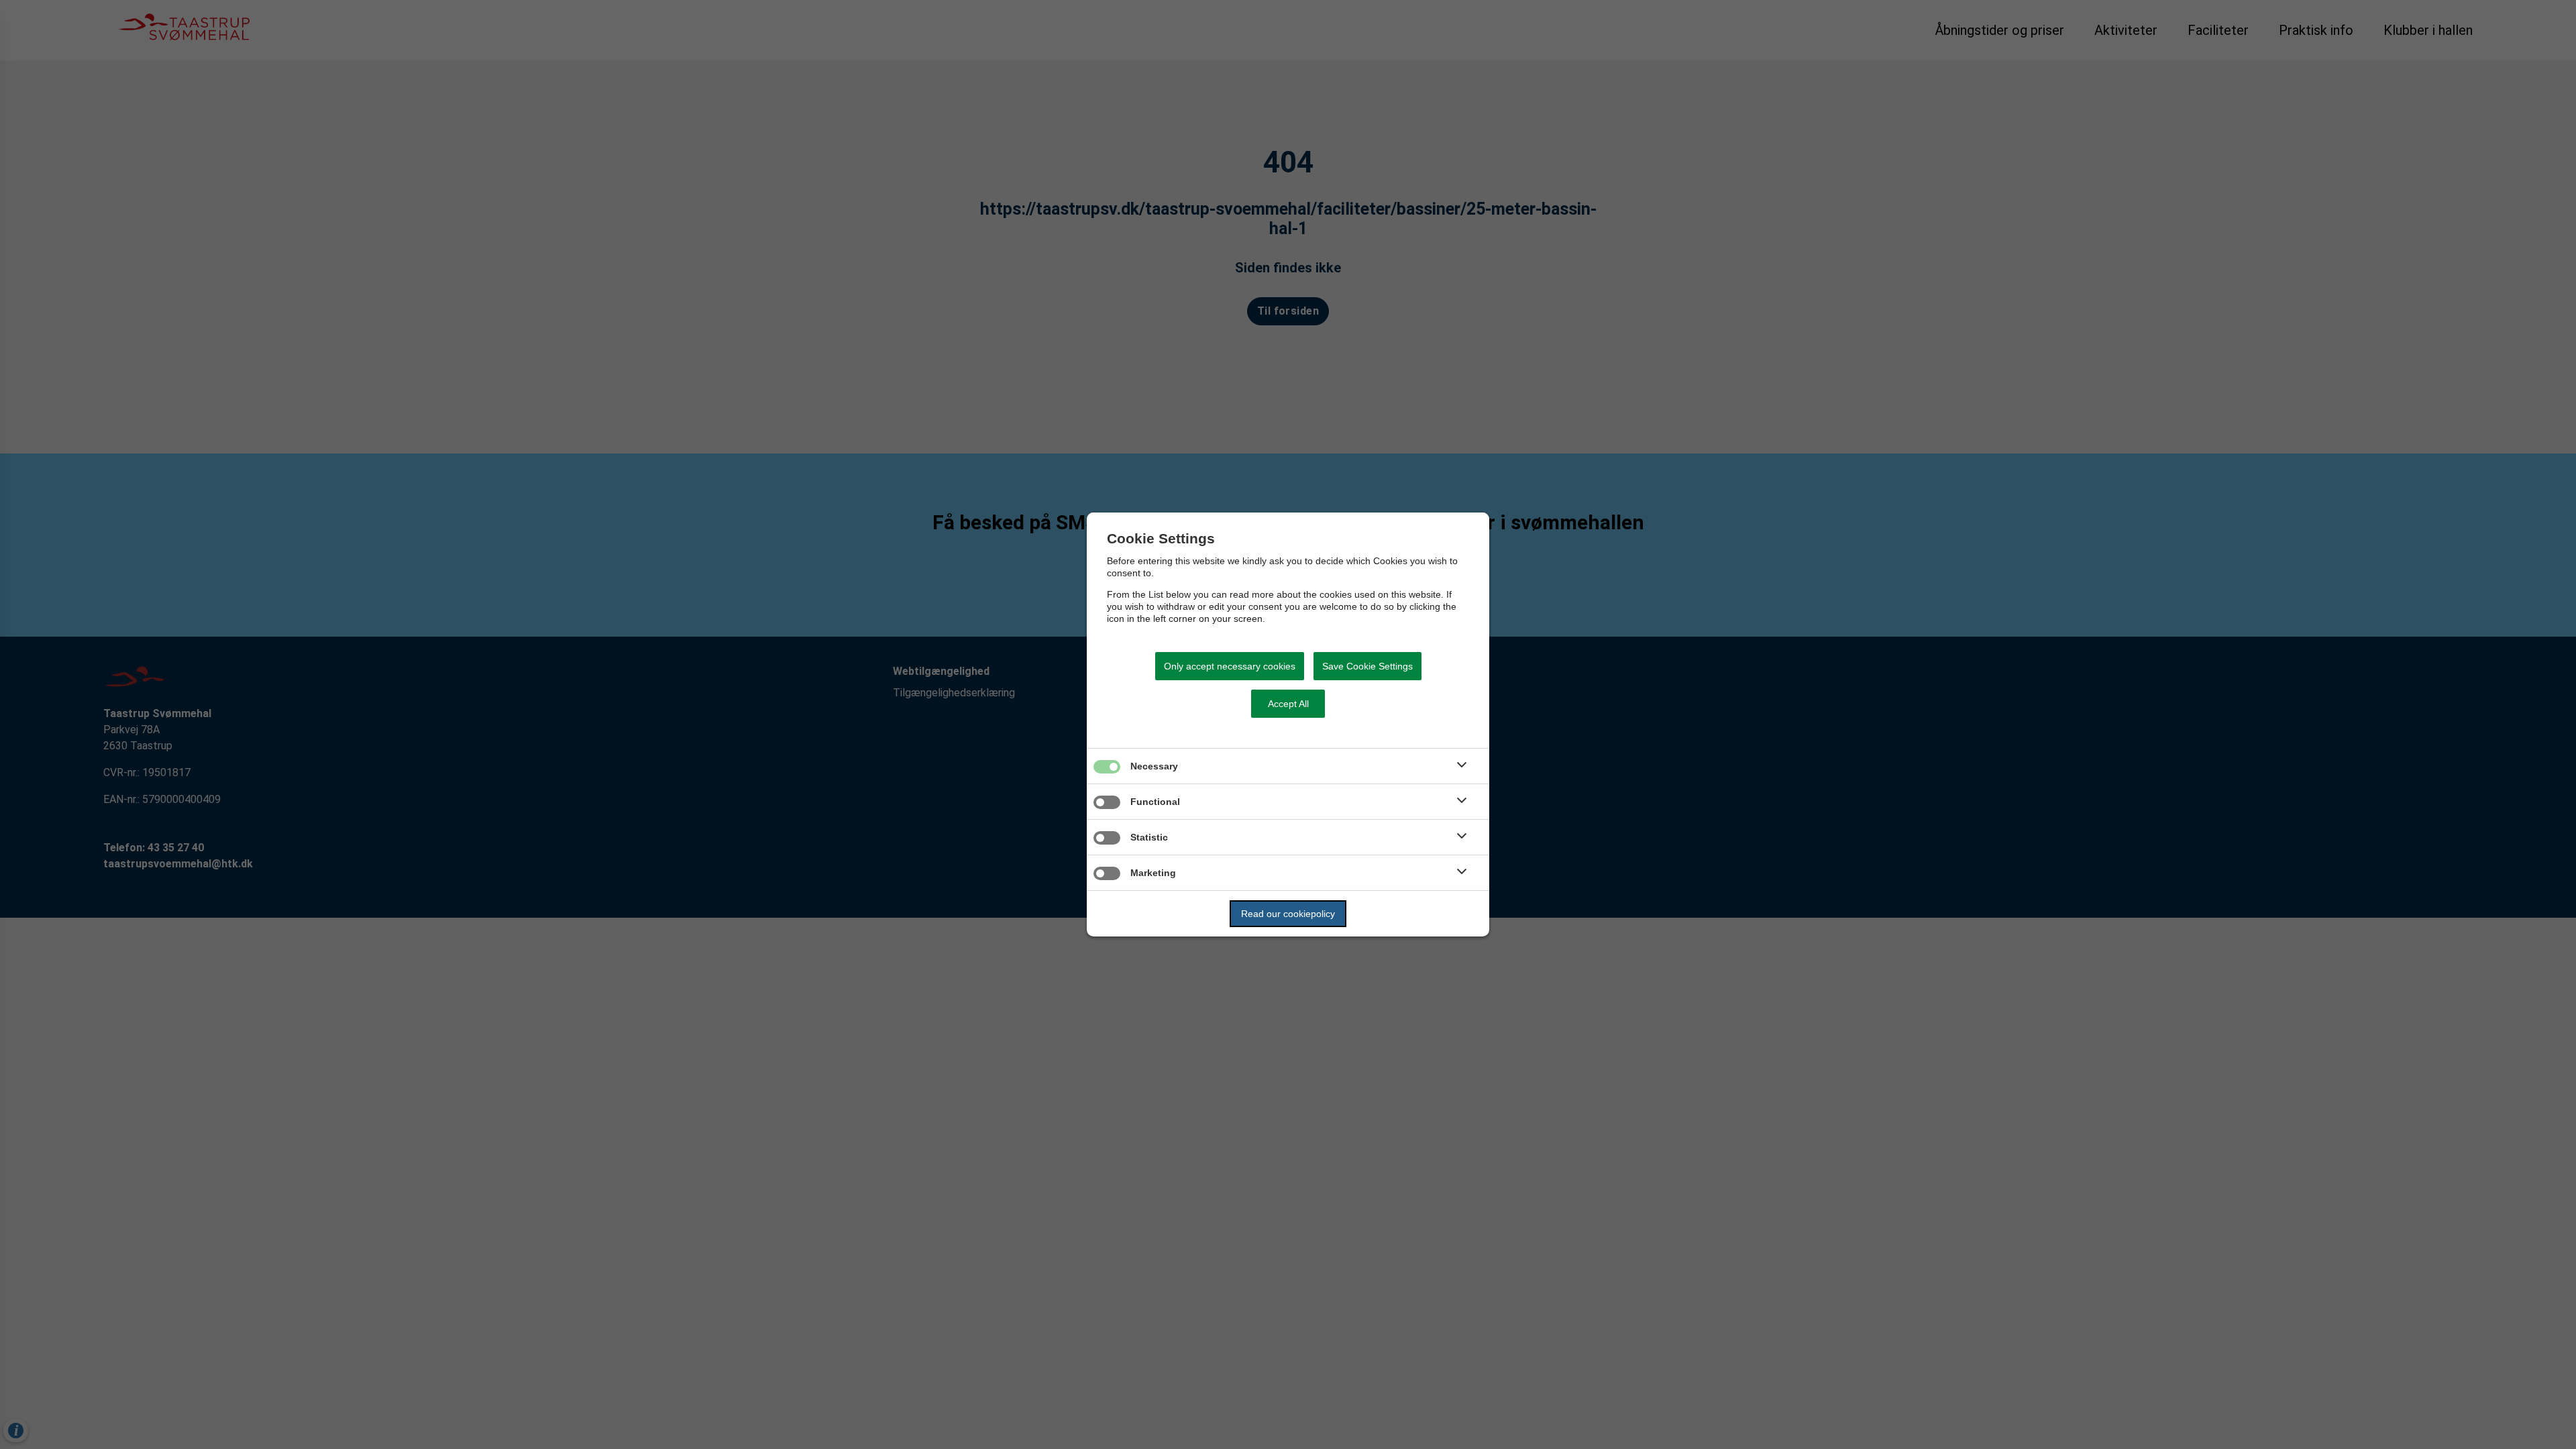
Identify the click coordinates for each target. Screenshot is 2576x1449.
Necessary (1154, 766)
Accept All (1288, 704)
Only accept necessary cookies (1230, 666)
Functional (1155, 802)
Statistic (1149, 837)
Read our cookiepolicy (1288, 914)
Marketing (1153, 873)
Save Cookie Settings (1367, 666)
